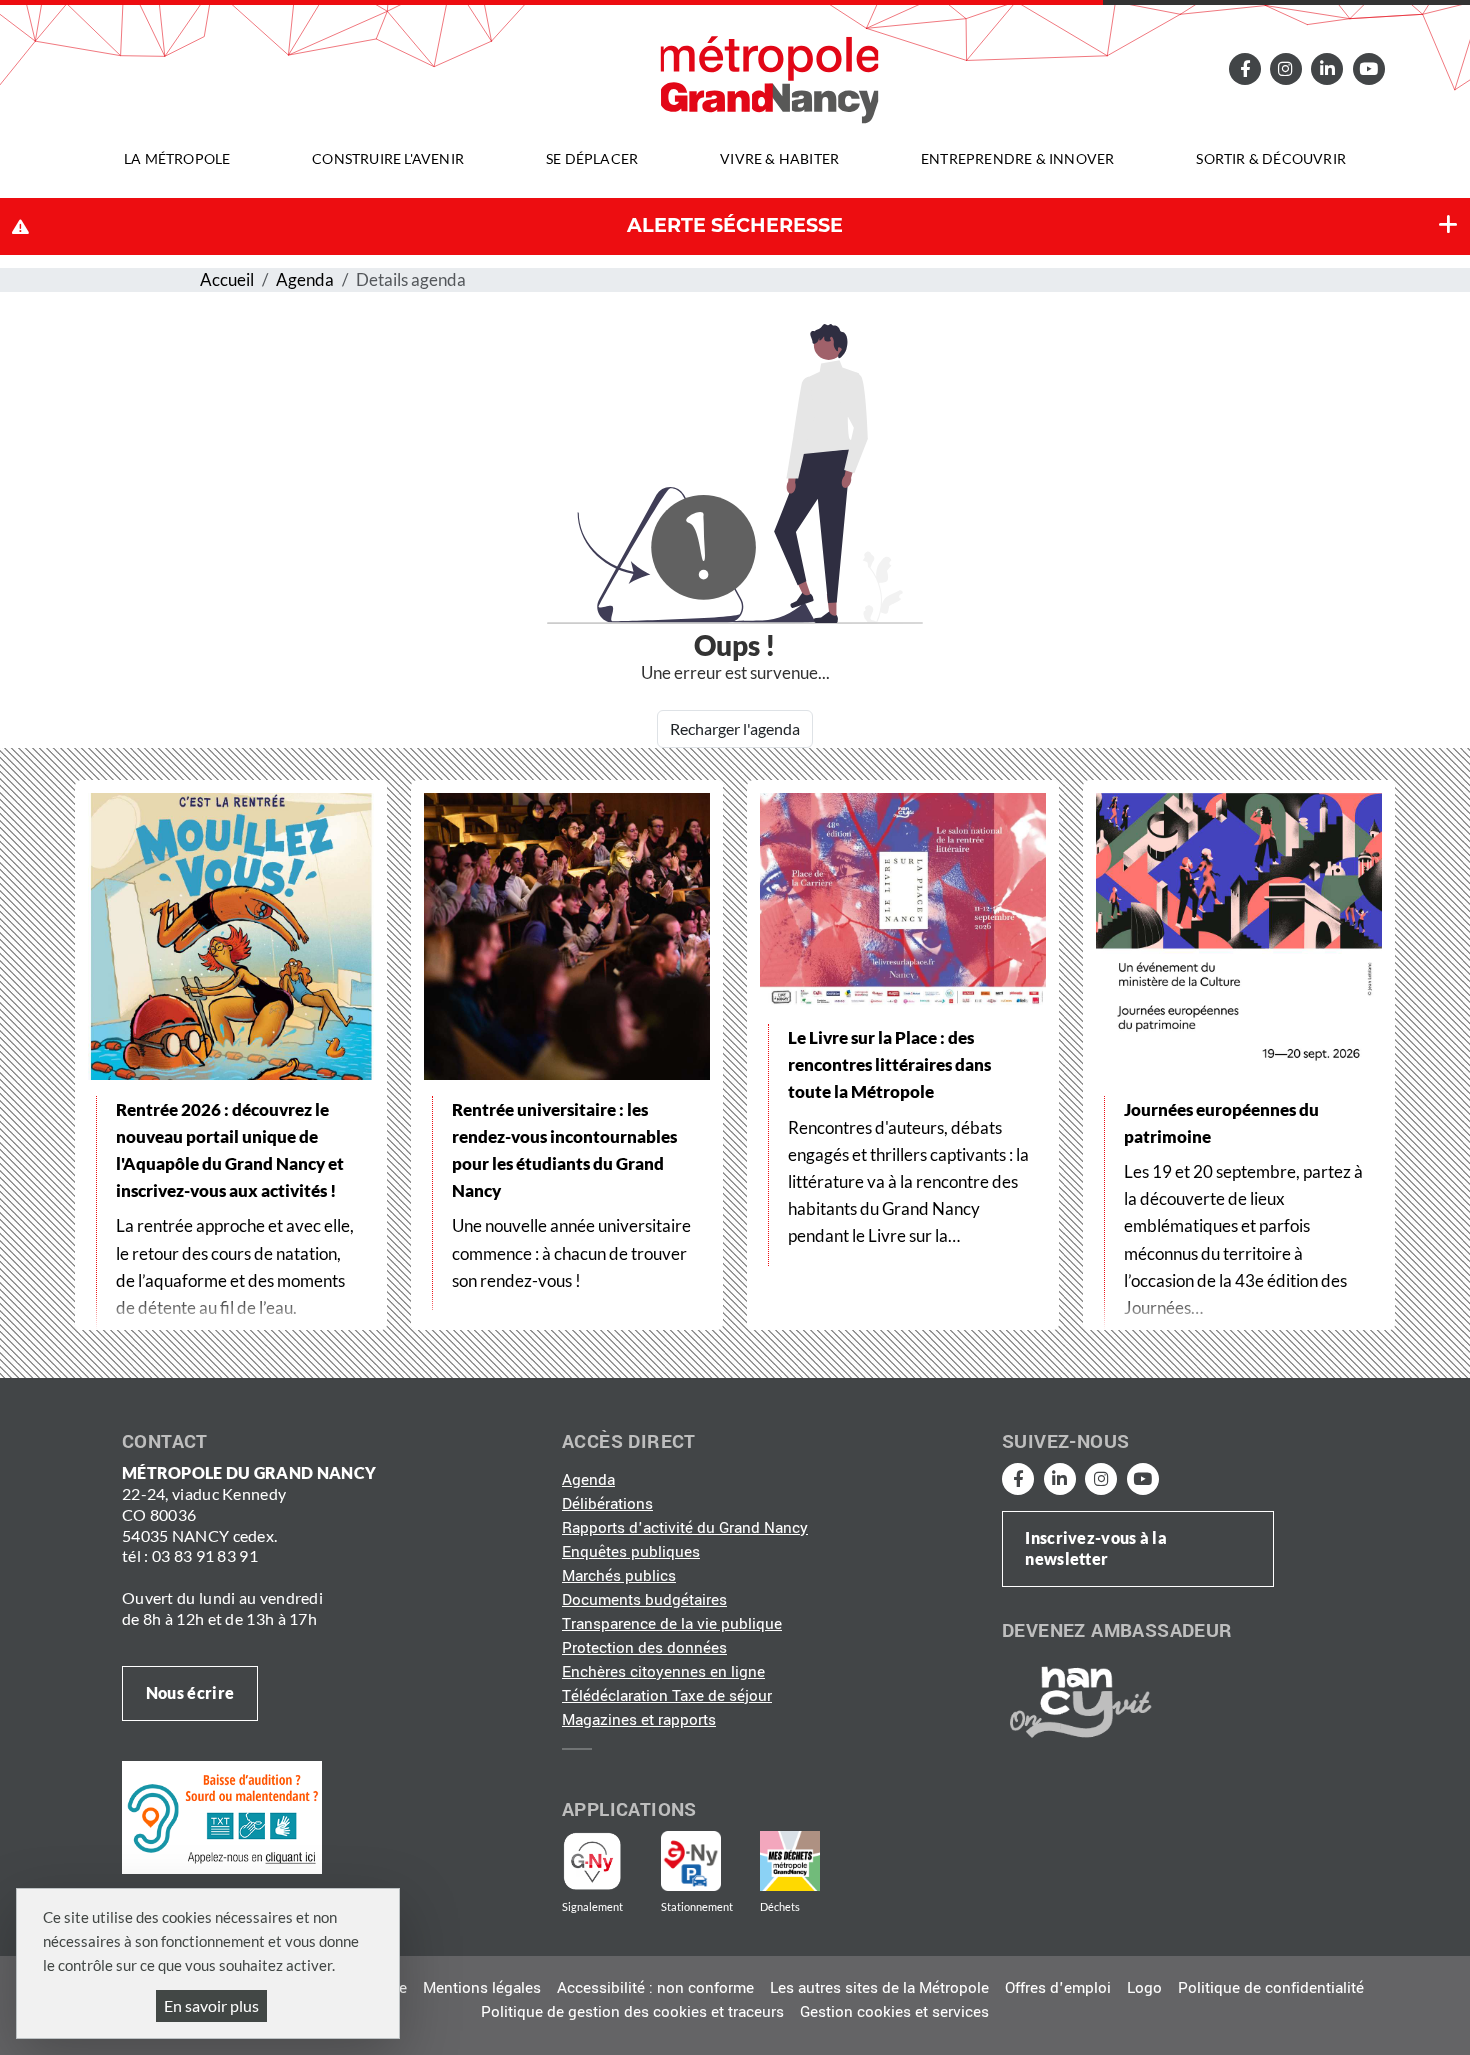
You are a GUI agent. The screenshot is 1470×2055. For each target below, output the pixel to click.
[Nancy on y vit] (1077, 1701)
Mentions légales (482, 1988)
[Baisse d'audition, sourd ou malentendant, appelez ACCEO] (222, 1817)
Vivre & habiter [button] (779, 158)
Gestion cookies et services (894, 2012)
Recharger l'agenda (735, 728)
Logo (1144, 1988)
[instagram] (1286, 68)
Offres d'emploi (1058, 1988)
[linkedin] (1327, 68)
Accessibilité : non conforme (655, 1988)
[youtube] (1368, 68)
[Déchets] (790, 1861)
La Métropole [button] (177, 158)
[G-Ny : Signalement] (600, 1861)
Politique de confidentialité (1271, 1988)
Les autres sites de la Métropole (879, 1988)
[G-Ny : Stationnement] (705, 1861)
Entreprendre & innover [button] (1017, 158)
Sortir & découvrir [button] (1271, 158)
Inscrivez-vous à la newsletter (1096, 1548)
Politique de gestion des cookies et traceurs (632, 2012)
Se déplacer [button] (592, 158)
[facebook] (1244, 68)
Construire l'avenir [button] (388, 158)
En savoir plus (211, 2005)
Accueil (227, 279)
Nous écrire (190, 1692)
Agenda (305, 279)
